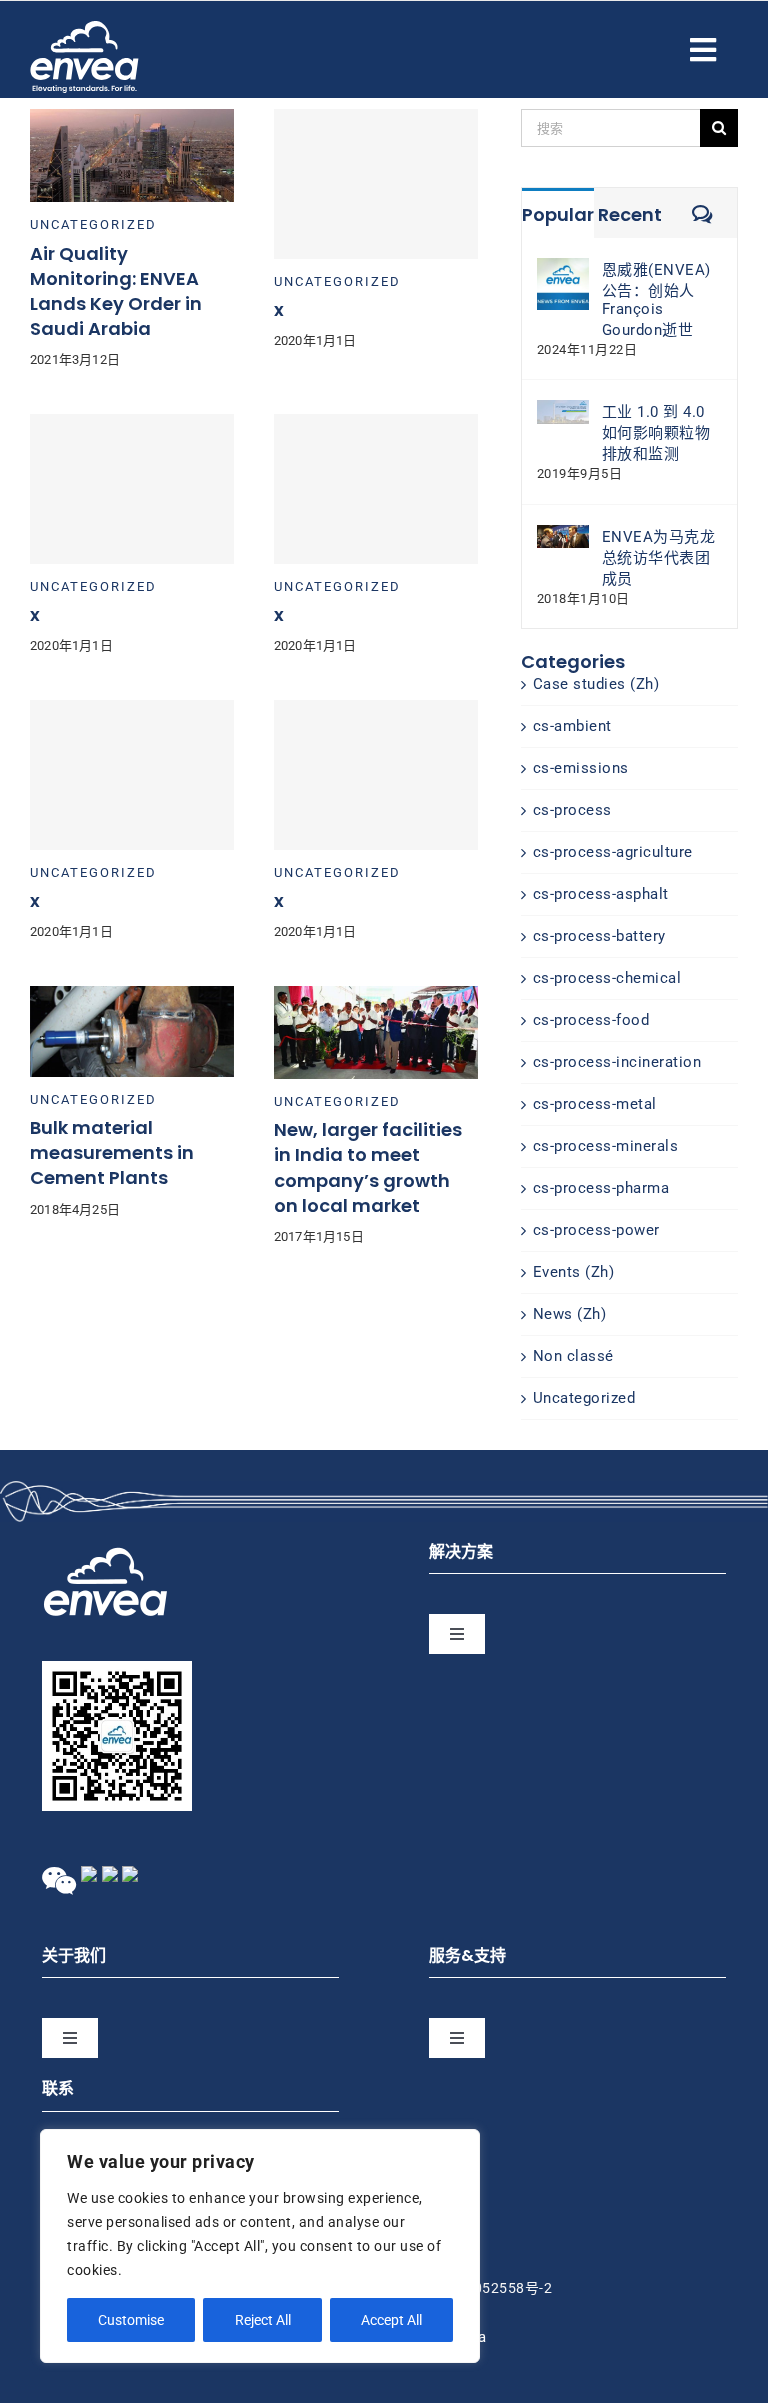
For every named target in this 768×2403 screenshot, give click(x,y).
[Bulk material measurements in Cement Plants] (132, 996)
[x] (376, 184)
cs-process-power (596, 1230)
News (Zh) (570, 1314)
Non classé (573, 1356)
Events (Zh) (574, 1272)
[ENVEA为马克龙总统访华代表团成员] (563, 535)
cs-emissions (581, 768)
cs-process (572, 810)
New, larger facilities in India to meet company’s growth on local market (368, 1167)
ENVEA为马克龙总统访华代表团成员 (659, 558)
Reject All (263, 2320)
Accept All (391, 2320)
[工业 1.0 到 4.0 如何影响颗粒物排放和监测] (563, 410)
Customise (131, 2320)
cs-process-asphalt (601, 894)
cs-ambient (572, 726)
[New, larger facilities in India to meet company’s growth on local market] (376, 996)
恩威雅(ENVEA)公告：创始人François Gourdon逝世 (656, 300)
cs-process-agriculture (613, 852)
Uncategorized (93, 224)
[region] (260, 2246)
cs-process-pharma (601, 1188)
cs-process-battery (599, 936)
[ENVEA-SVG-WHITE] (84, 28)
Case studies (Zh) (596, 684)
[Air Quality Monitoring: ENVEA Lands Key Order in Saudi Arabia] (132, 119)
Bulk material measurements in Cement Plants (112, 1152)
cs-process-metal (595, 1104)
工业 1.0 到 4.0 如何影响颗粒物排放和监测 (656, 433)
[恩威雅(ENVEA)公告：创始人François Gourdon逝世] (563, 268)
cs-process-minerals (606, 1146)
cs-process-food (591, 1020)
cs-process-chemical (607, 978)
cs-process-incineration (617, 1062)
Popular (558, 214)
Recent (630, 214)
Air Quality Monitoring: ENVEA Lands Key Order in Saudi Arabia (116, 291)
